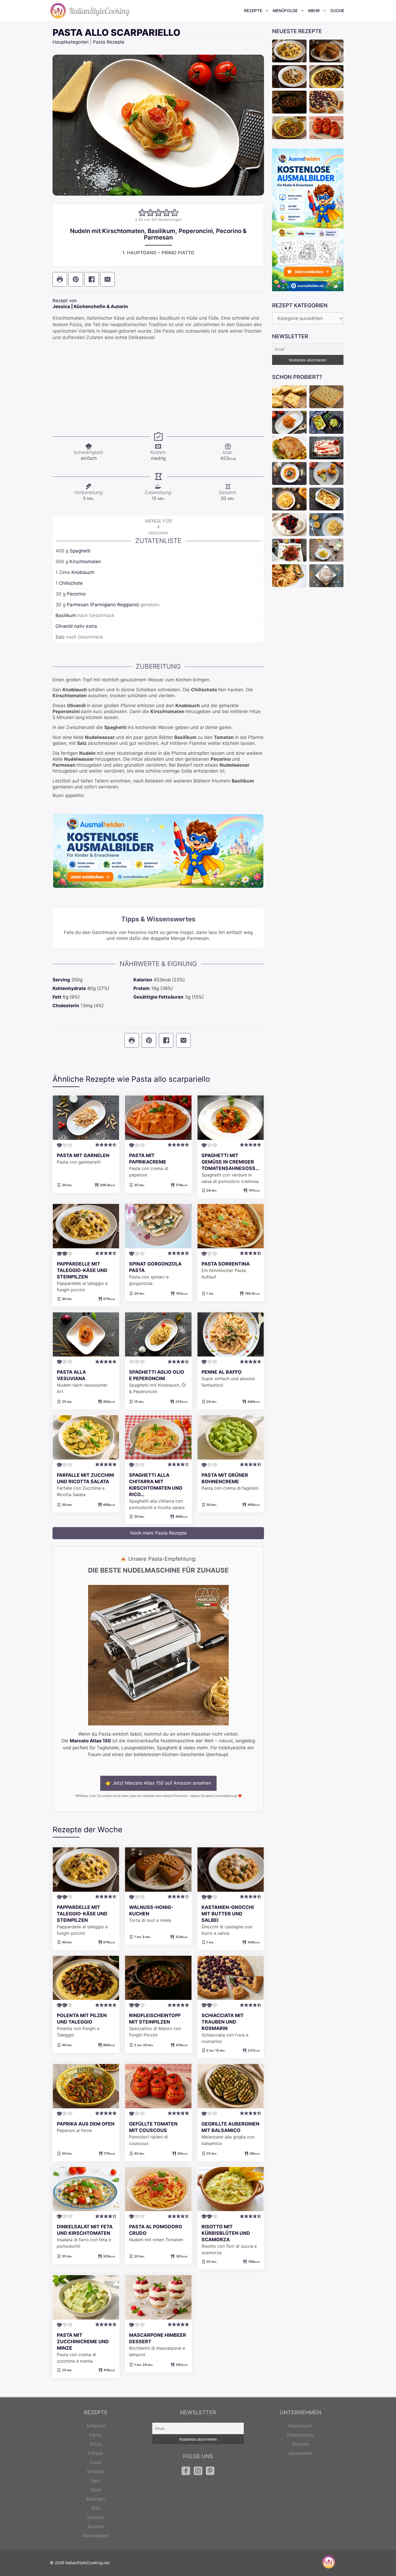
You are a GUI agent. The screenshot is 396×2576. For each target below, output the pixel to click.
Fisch (96, 2462)
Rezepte (253, 11)
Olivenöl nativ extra (76, 626)
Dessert (96, 2517)
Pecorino (76, 594)
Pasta (96, 2435)
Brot (96, 2508)
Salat (96, 2490)
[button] (142, 213)
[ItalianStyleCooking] (90, 11)
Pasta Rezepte (109, 42)
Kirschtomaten (85, 562)
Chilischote (71, 583)
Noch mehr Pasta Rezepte (158, 1533)
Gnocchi (96, 2472)
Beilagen (96, 2499)
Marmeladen (96, 2536)
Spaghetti (80, 551)
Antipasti (96, 2426)
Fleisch (96, 2453)
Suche (337, 11)
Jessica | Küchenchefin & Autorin (90, 306)
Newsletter (300, 2453)
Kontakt (301, 2444)
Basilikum (66, 615)
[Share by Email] (107, 279)
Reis (96, 2481)
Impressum (300, 2426)
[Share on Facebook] (92, 279)
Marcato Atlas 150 (90, 1741)
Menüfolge (285, 11)
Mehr (314, 11)
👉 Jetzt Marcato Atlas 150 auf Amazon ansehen (158, 1783)
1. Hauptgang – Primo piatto (158, 253)
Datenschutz (301, 2435)
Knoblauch (83, 572)
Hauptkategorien (71, 42)
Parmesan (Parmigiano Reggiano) (103, 605)
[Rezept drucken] (60, 279)
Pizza (96, 2444)
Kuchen (96, 2526)
